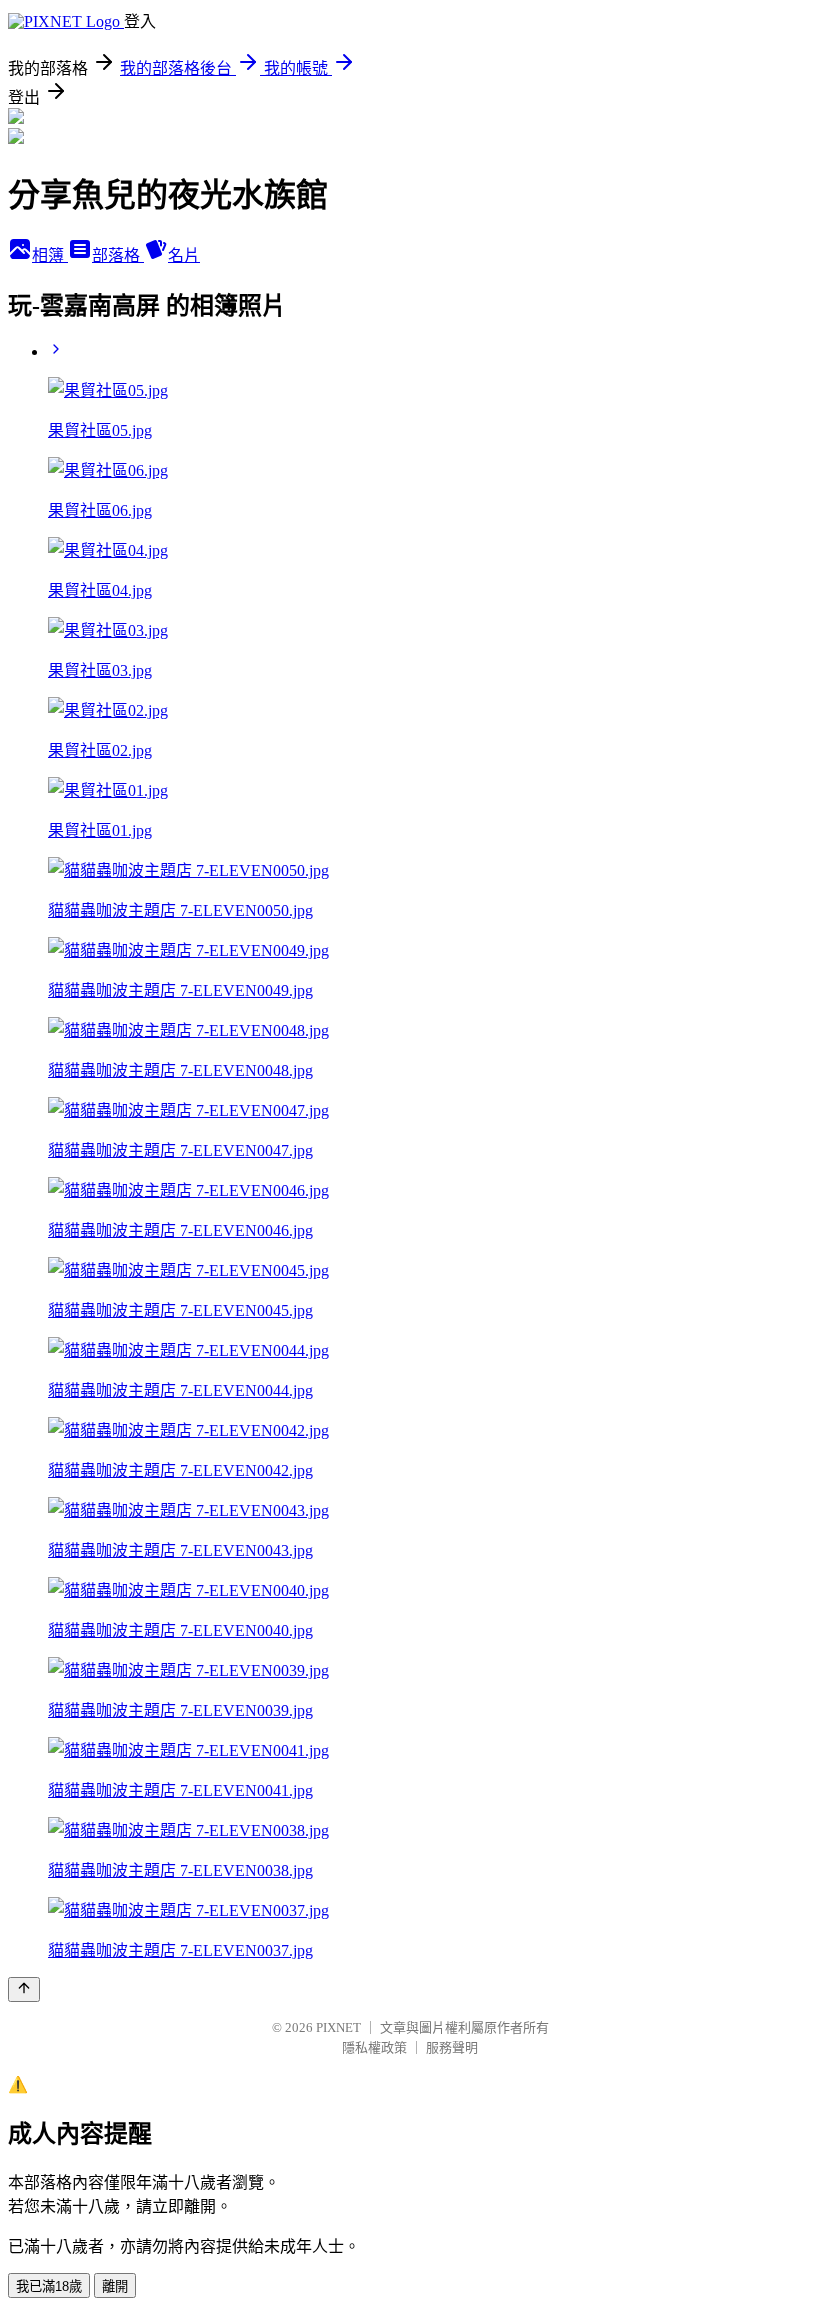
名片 (184, 255)
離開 (115, 2286)
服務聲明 (452, 2047)
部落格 (118, 255)
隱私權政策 (374, 2047)
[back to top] (24, 1989)
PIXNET (338, 2027)
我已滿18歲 (49, 2286)
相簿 (50, 255)
